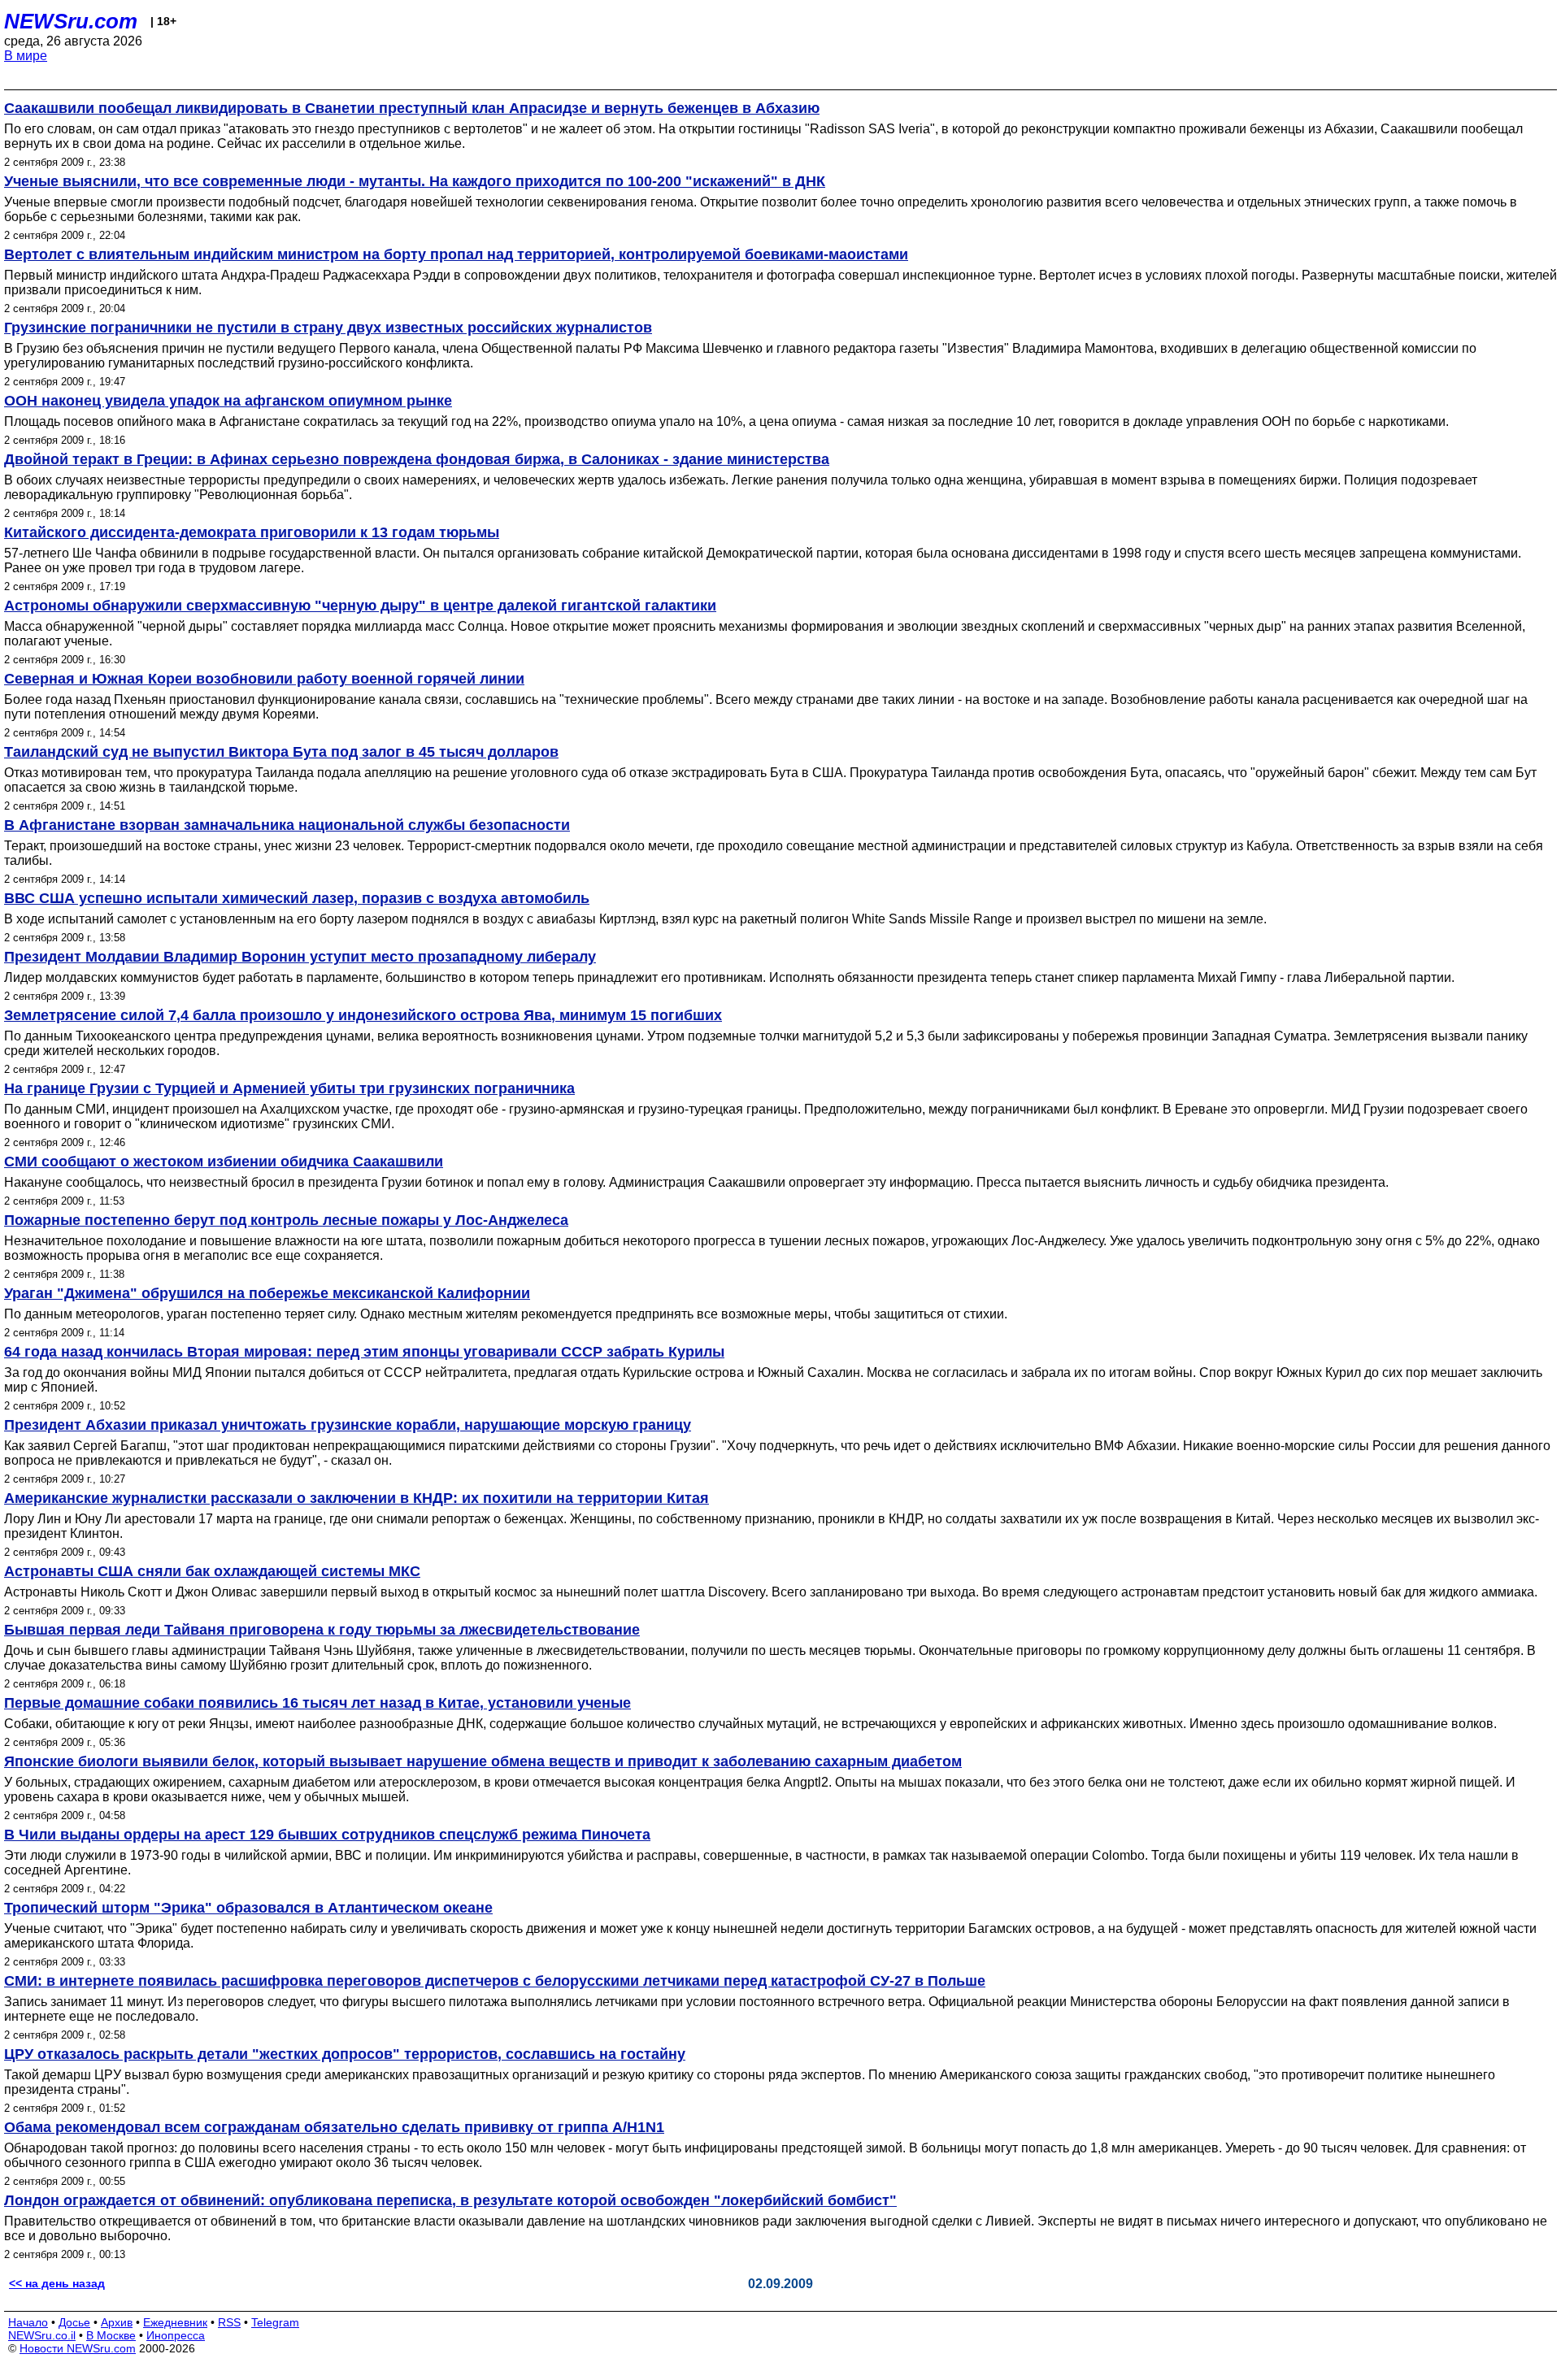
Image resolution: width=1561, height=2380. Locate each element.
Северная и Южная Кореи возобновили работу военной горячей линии (264, 679)
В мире (26, 56)
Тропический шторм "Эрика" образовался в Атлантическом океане (248, 1908)
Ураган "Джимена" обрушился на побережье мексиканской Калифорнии (267, 1293)
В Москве (111, 2335)
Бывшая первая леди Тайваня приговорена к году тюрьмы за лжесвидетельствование (322, 1630)
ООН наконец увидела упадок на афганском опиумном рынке (228, 401)
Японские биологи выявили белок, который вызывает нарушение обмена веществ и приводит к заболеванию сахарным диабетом (483, 1761)
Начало (28, 2322)
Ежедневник (175, 2322)
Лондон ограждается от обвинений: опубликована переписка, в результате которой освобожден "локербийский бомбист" (450, 2200)
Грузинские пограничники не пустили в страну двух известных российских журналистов (328, 328)
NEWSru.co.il (42, 2335)
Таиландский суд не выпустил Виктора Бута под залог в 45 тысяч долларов (281, 752)
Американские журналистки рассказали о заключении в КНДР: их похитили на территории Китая (357, 1498)
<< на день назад (57, 2283)
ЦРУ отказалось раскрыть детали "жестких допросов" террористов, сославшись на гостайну (345, 2054)
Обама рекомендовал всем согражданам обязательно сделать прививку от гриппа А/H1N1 (334, 2127)
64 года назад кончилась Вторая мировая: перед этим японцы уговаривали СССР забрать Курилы (364, 1352)
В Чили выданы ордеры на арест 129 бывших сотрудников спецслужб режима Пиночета (327, 1835)
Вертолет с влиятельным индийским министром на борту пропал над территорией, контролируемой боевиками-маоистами (456, 254)
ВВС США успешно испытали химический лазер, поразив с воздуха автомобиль (297, 898)
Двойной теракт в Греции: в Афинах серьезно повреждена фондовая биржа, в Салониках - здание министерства (417, 459)
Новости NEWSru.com (78, 2348)
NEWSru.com (71, 21)
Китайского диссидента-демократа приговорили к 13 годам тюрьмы (252, 532)
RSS (229, 2322)
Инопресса (176, 2335)
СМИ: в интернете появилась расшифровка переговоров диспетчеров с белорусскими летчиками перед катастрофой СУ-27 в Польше (495, 1981)
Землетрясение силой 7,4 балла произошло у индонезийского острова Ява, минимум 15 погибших (363, 1015)
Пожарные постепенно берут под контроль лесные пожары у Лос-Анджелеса (286, 1220)
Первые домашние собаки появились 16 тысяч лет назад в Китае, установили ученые (317, 1703)
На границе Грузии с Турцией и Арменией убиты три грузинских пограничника (289, 1088)
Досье (74, 2322)
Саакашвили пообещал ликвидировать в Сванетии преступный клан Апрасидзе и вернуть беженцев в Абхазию (412, 108)
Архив (117, 2322)
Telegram (275, 2322)
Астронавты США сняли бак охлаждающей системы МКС (212, 1571)
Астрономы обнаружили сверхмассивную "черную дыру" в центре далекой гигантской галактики (360, 606)
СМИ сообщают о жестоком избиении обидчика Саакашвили (224, 1162)
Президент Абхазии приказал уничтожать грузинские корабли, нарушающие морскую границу (348, 1425)
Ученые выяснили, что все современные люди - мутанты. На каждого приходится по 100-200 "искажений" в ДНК (415, 181)
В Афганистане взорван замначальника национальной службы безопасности (287, 825)
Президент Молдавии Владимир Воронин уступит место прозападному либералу (300, 957)
